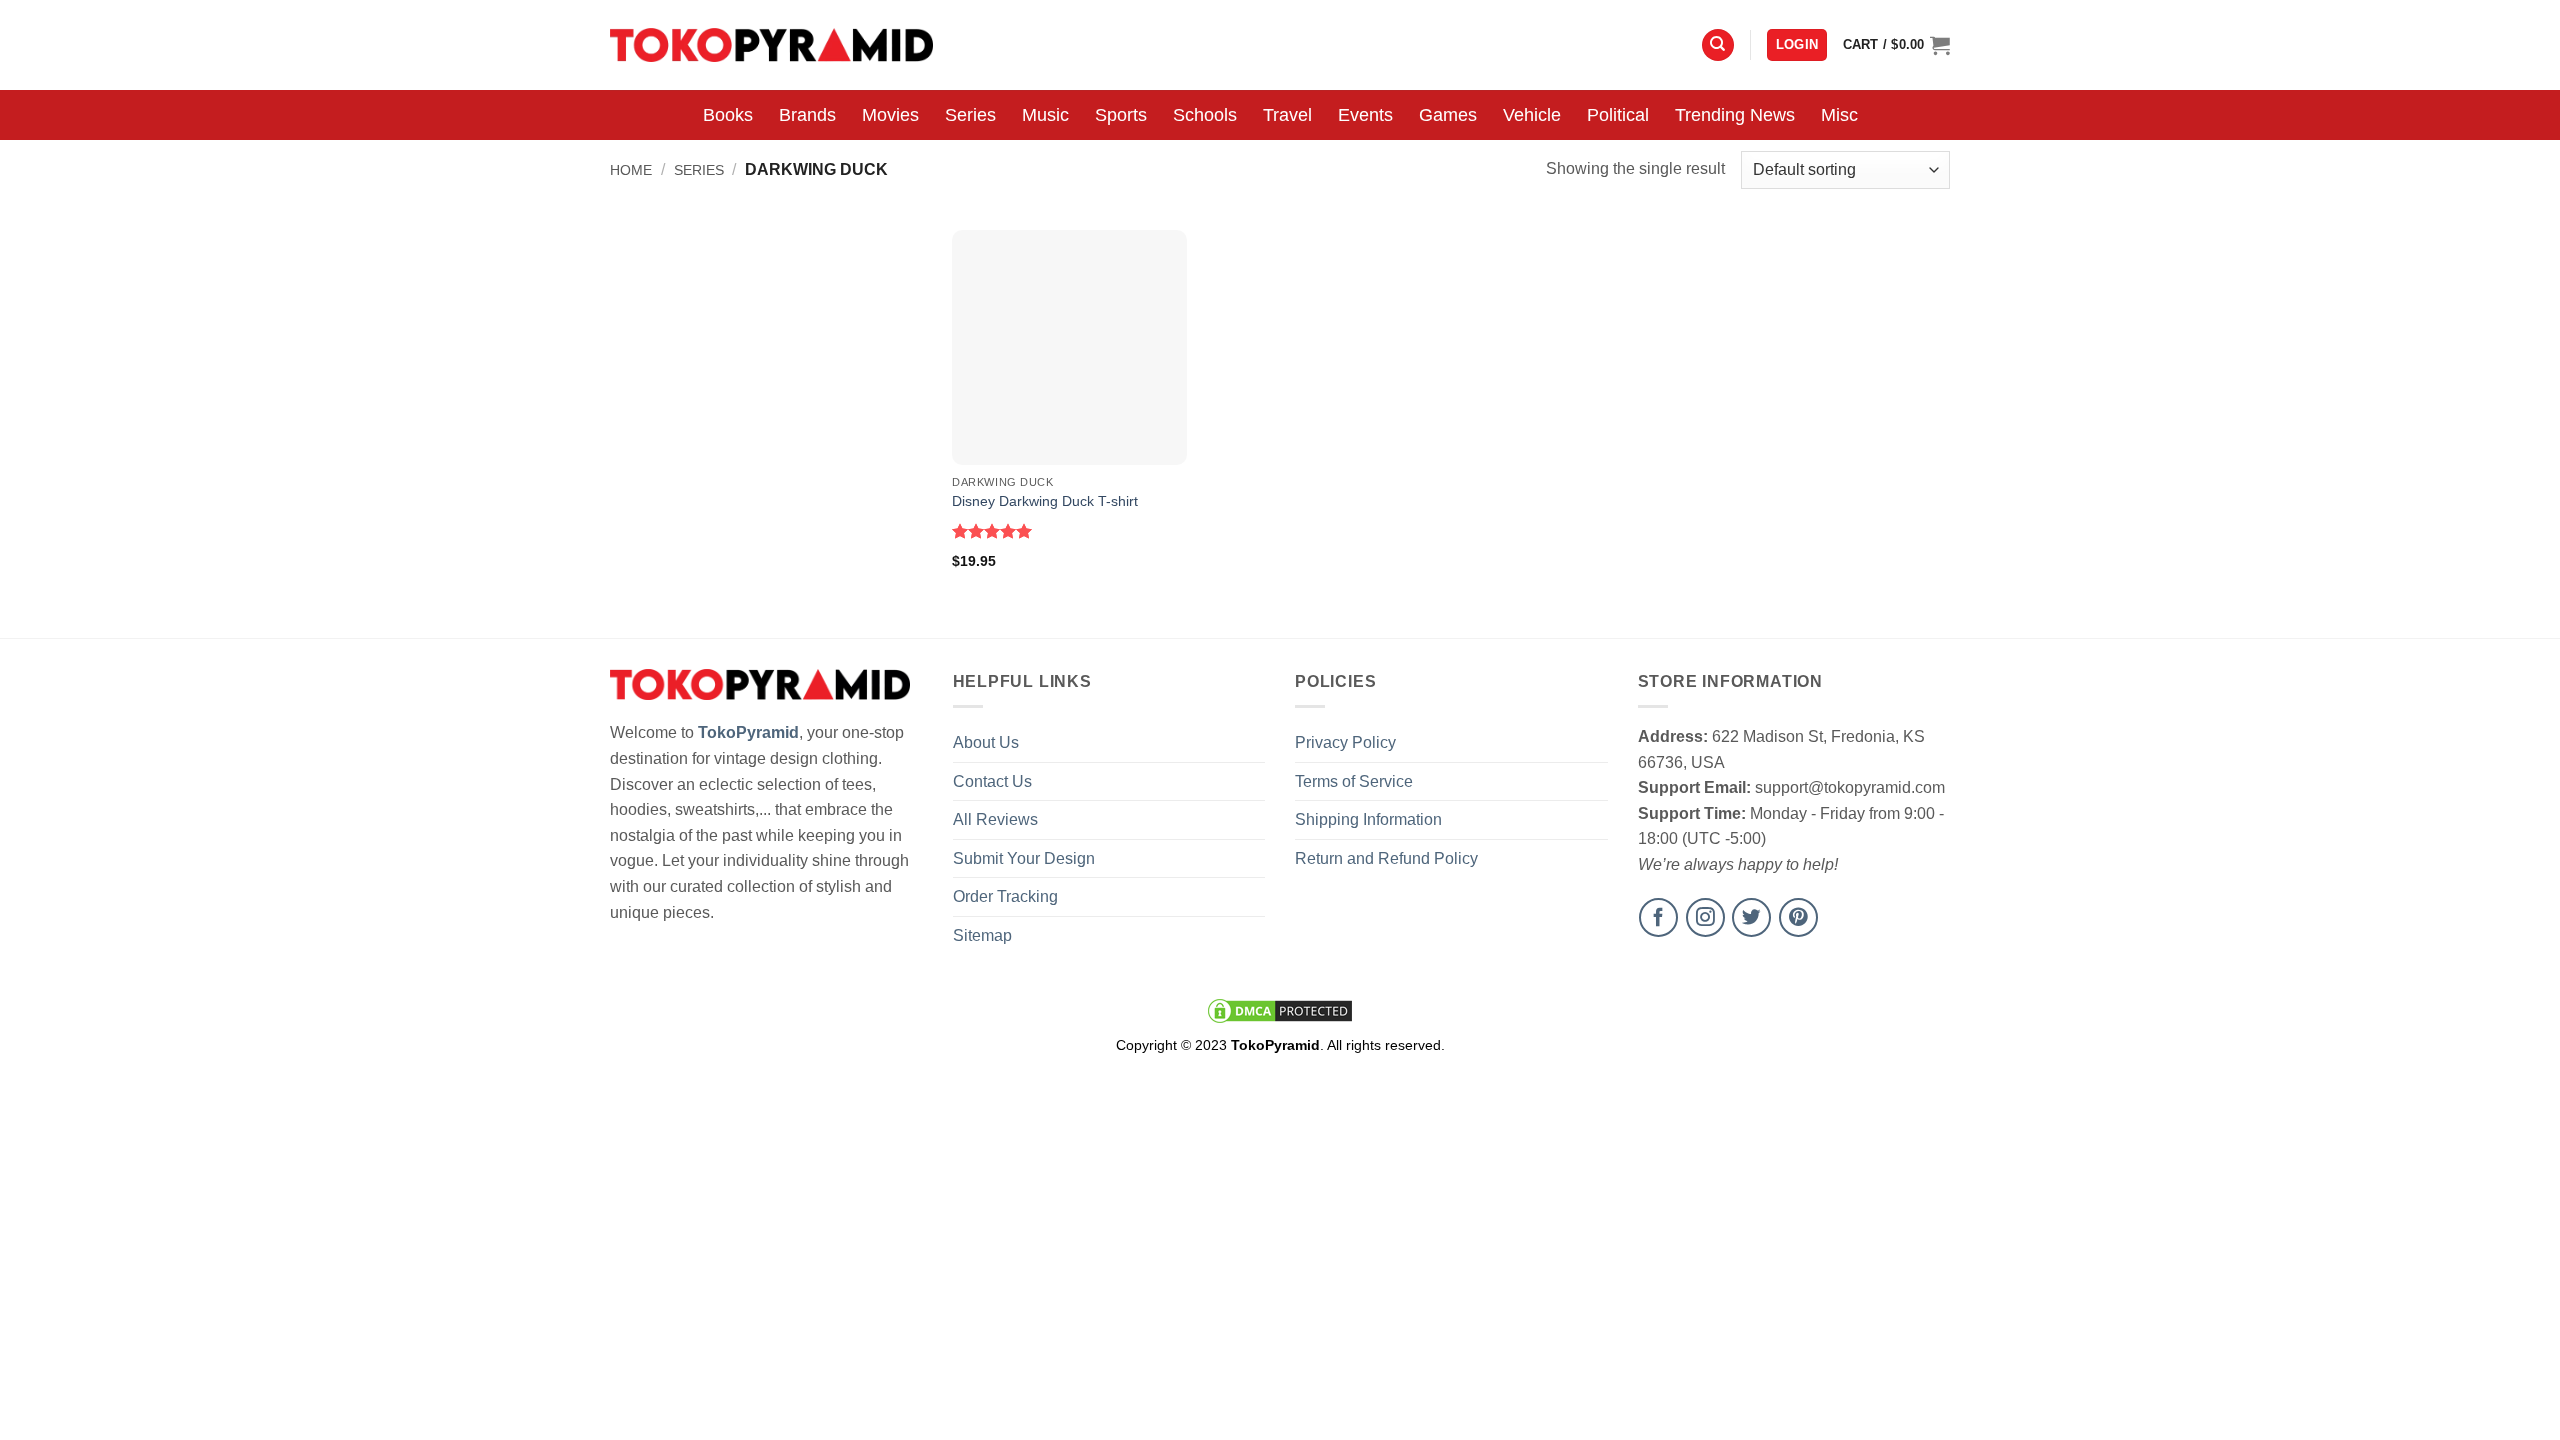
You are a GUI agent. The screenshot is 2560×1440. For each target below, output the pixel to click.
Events (1365, 115)
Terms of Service (1354, 781)
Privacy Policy (1345, 742)
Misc (1839, 115)
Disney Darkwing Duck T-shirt (1045, 501)
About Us (986, 742)
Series (970, 115)
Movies (890, 115)
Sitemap (982, 935)
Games (1448, 115)
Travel (1287, 115)
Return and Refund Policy (1386, 858)
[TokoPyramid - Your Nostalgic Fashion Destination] (771, 44)
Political (1618, 115)
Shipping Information (1368, 819)
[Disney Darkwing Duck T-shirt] (1069, 347)
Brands (807, 115)
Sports (1121, 115)
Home (631, 170)
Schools (1205, 115)
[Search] (1718, 45)
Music (1045, 115)
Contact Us (992, 781)
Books (728, 115)
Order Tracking (1005, 896)
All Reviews (995, 819)
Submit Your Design (1024, 858)
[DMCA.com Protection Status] (1280, 1010)
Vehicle (1532, 115)
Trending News (1735, 115)
